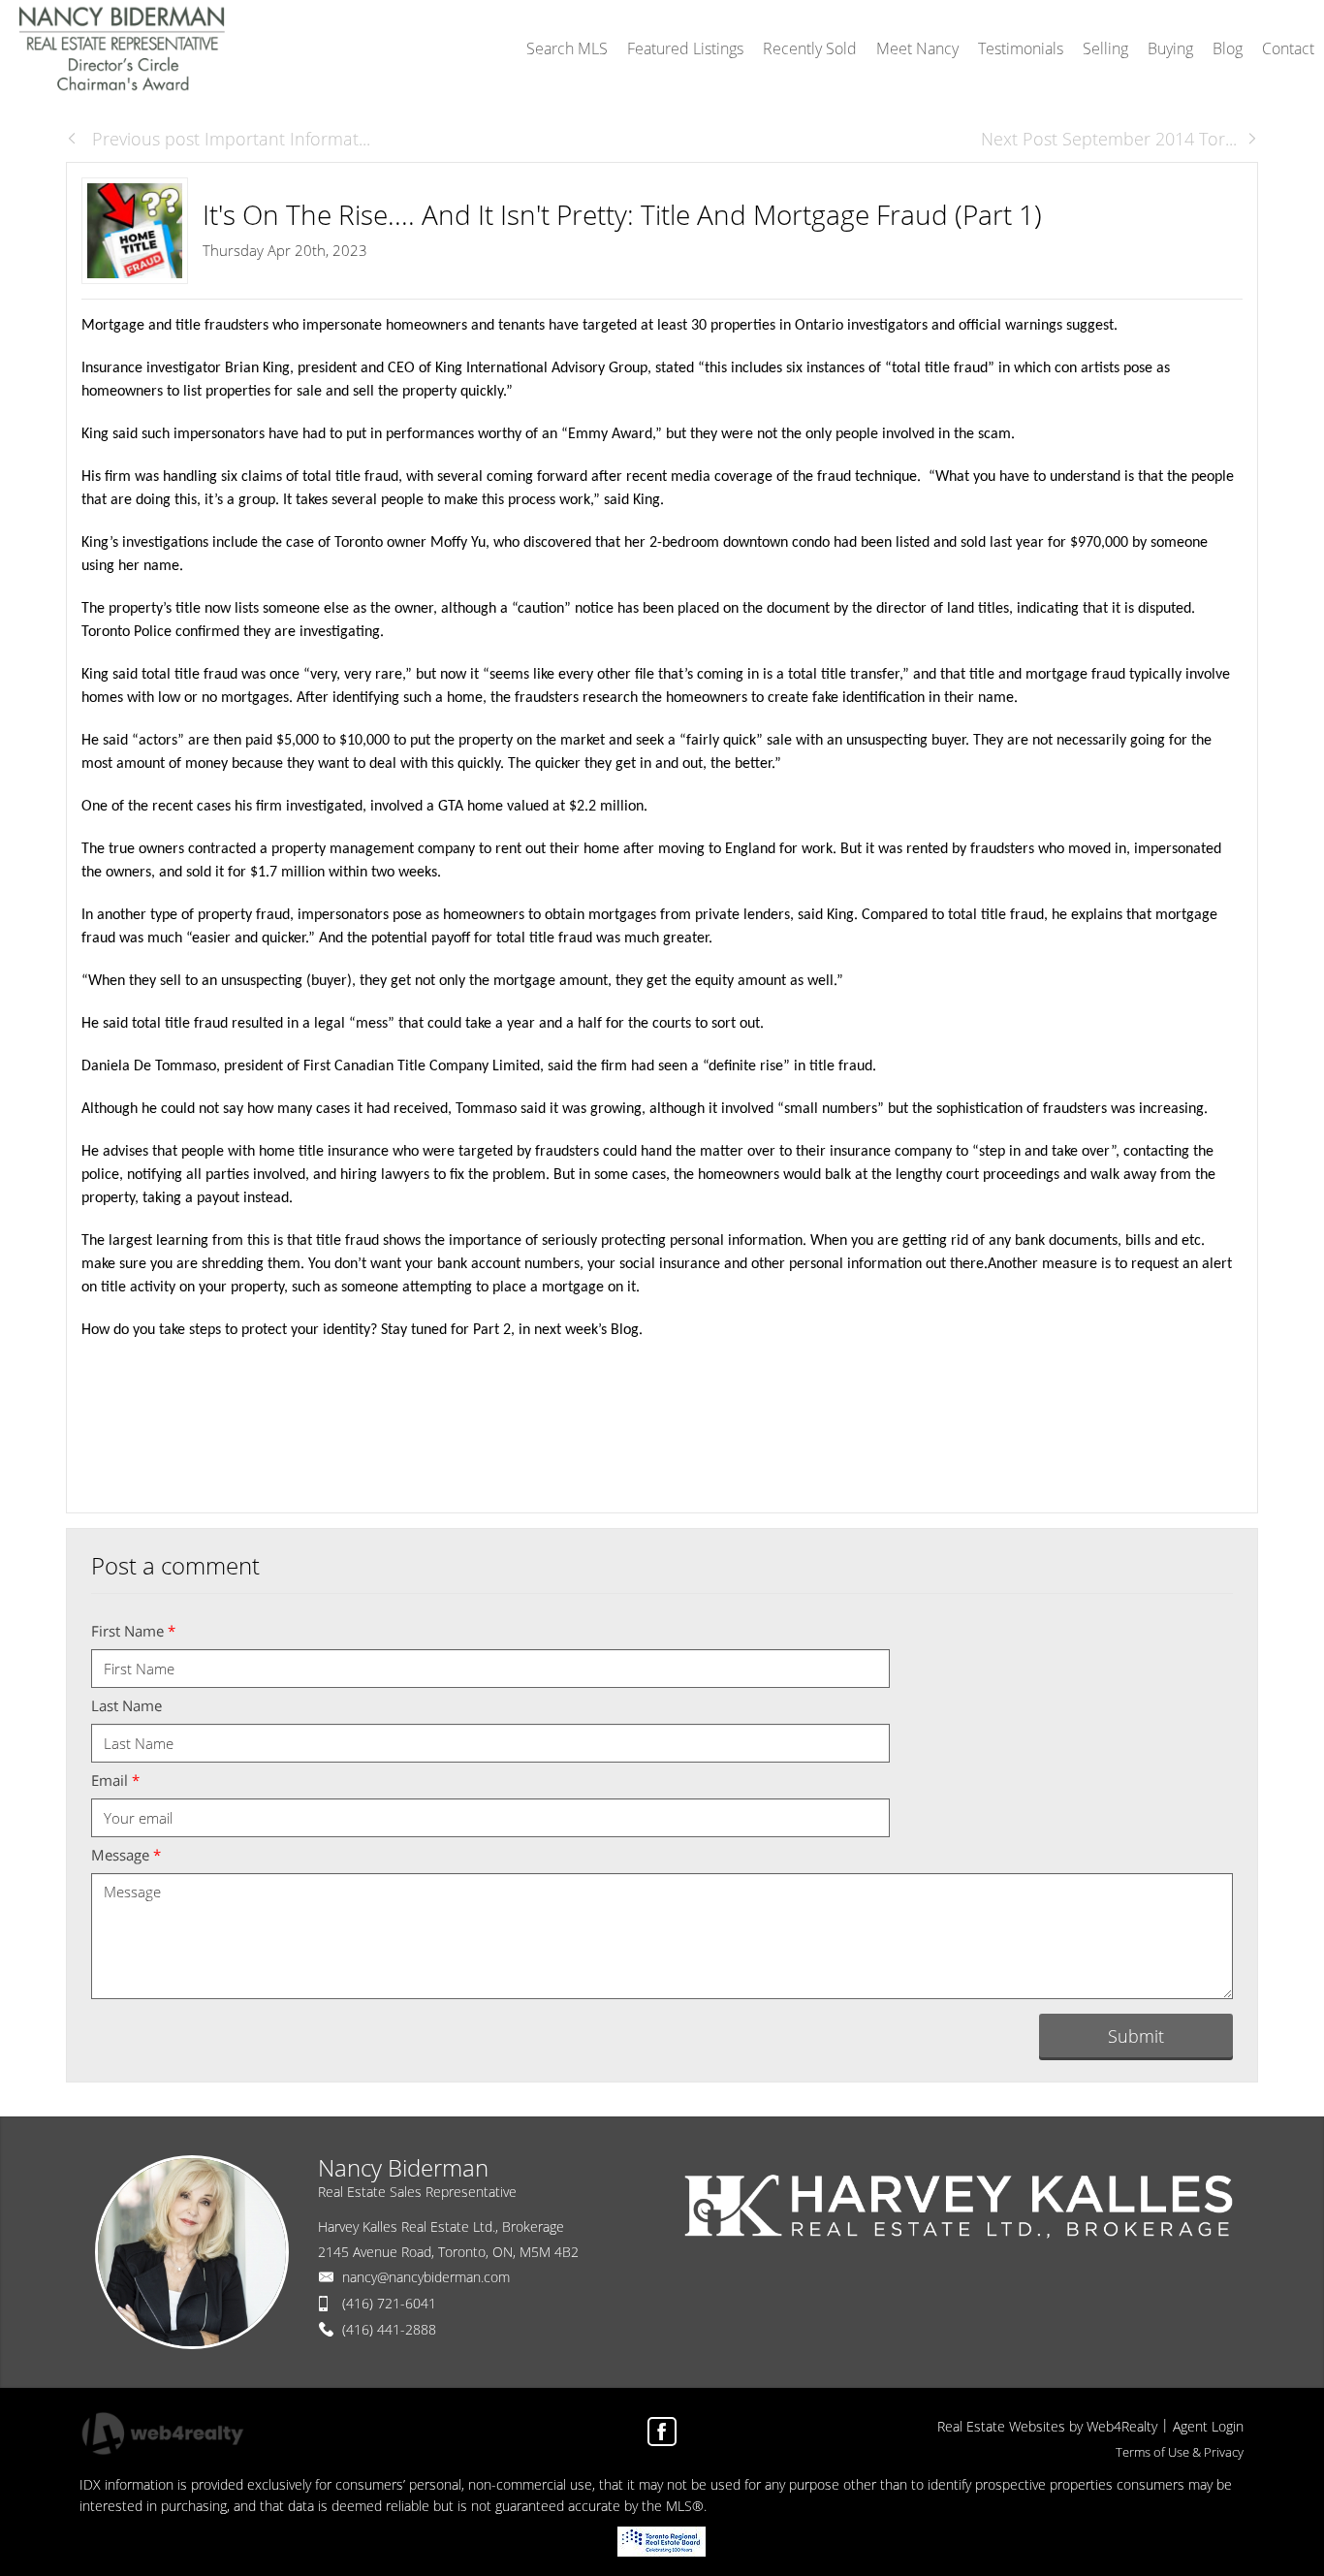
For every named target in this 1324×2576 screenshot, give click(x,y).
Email (115, 1780)
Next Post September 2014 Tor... (1109, 139)
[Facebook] (662, 2432)
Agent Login (1208, 2426)
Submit (1136, 2036)
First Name (133, 1631)
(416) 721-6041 (389, 2303)
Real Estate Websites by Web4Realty (1047, 2426)
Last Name (126, 1705)
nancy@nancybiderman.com (426, 2277)
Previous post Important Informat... (229, 139)
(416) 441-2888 (389, 2329)
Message (126, 1855)
